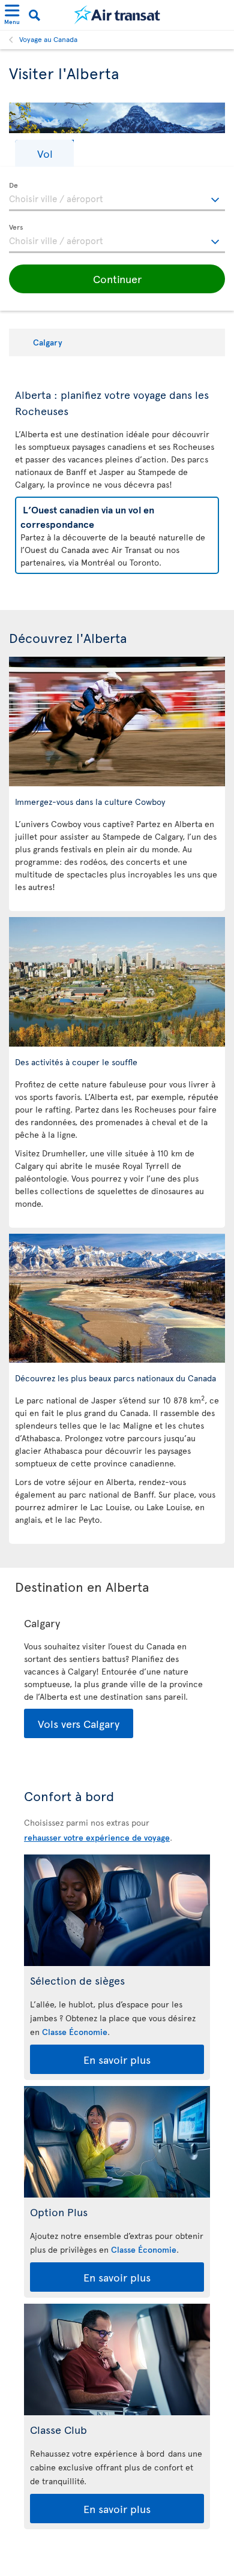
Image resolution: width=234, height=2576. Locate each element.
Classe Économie (75, 2032)
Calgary (48, 342)
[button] (44, 153)
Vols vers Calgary (79, 1723)
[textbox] (117, 197)
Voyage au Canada (48, 39)
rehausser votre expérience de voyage (97, 1837)
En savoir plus (117, 2059)
